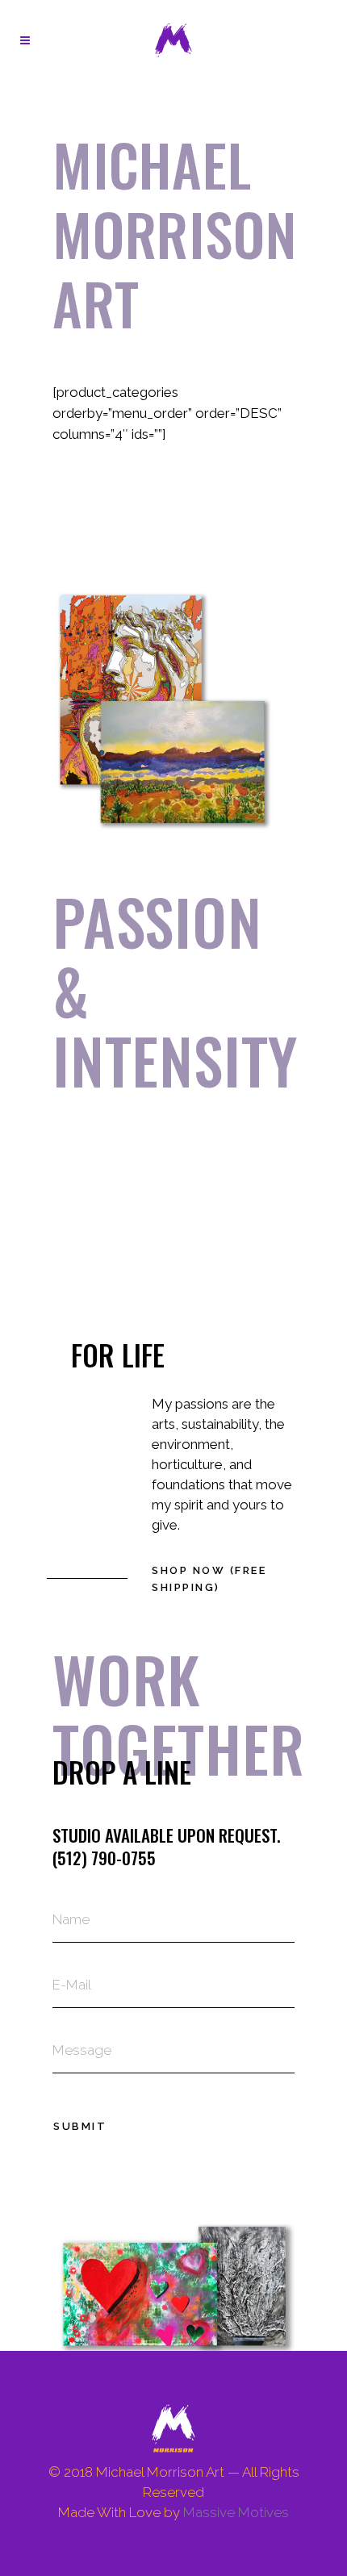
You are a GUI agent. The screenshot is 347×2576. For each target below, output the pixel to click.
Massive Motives (236, 2512)
